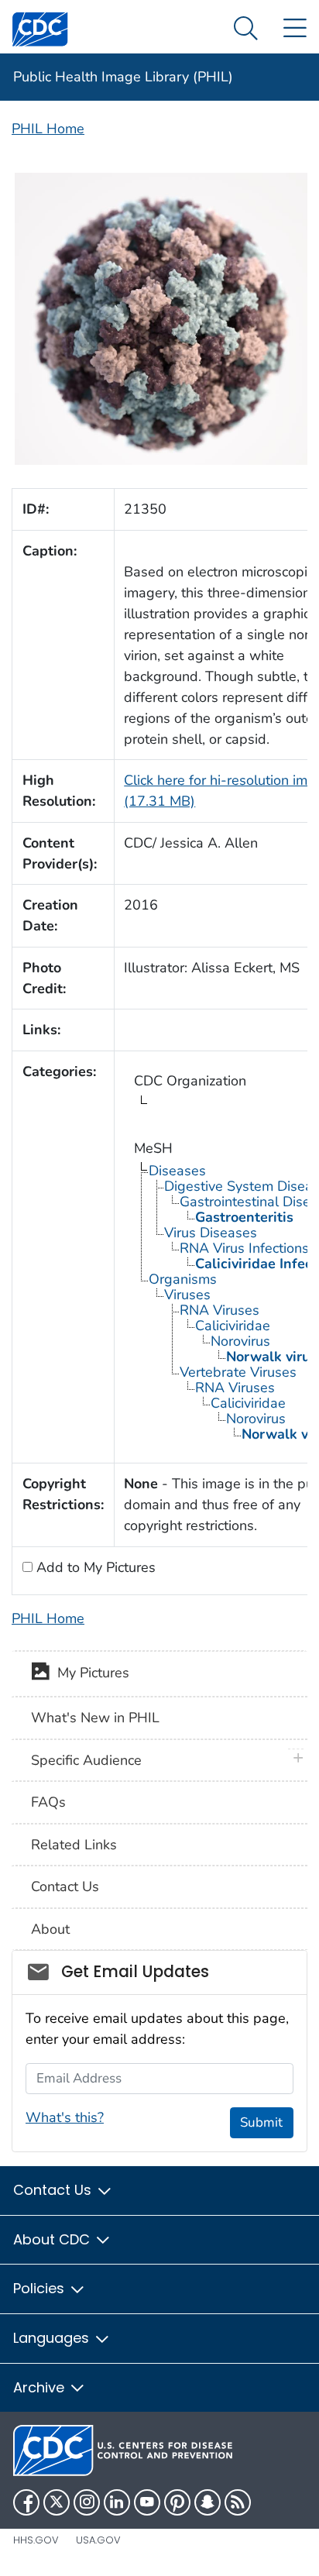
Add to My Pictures (94, 1567)
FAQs (48, 1802)
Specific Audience (86, 1760)
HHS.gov (36, 2540)
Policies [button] (41, 2288)
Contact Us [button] (54, 2190)
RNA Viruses (220, 1310)
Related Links (74, 1845)
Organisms (183, 1279)
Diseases (177, 1171)
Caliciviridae (233, 1326)
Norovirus (240, 1341)
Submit (261, 2122)
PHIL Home (48, 129)
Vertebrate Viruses (238, 1372)
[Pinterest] (177, 2502)
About (50, 1929)
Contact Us (65, 1886)
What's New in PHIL (95, 1718)
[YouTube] (147, 2502)
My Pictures (89, 1673)
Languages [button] (53, 2338)
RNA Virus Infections (244, 1248)
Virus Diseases (211, 1233)
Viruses (187, 1295)
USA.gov (98, 2540)
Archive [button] (41, 2387)
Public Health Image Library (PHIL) (123, 77)
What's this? (65, 2117)
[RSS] (238, 2502)
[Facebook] (26, 2502)
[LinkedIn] (117, 2502)
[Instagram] (87, 2502)
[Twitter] (57, 2502)
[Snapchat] (208, 2502)
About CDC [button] (53, 2239)
